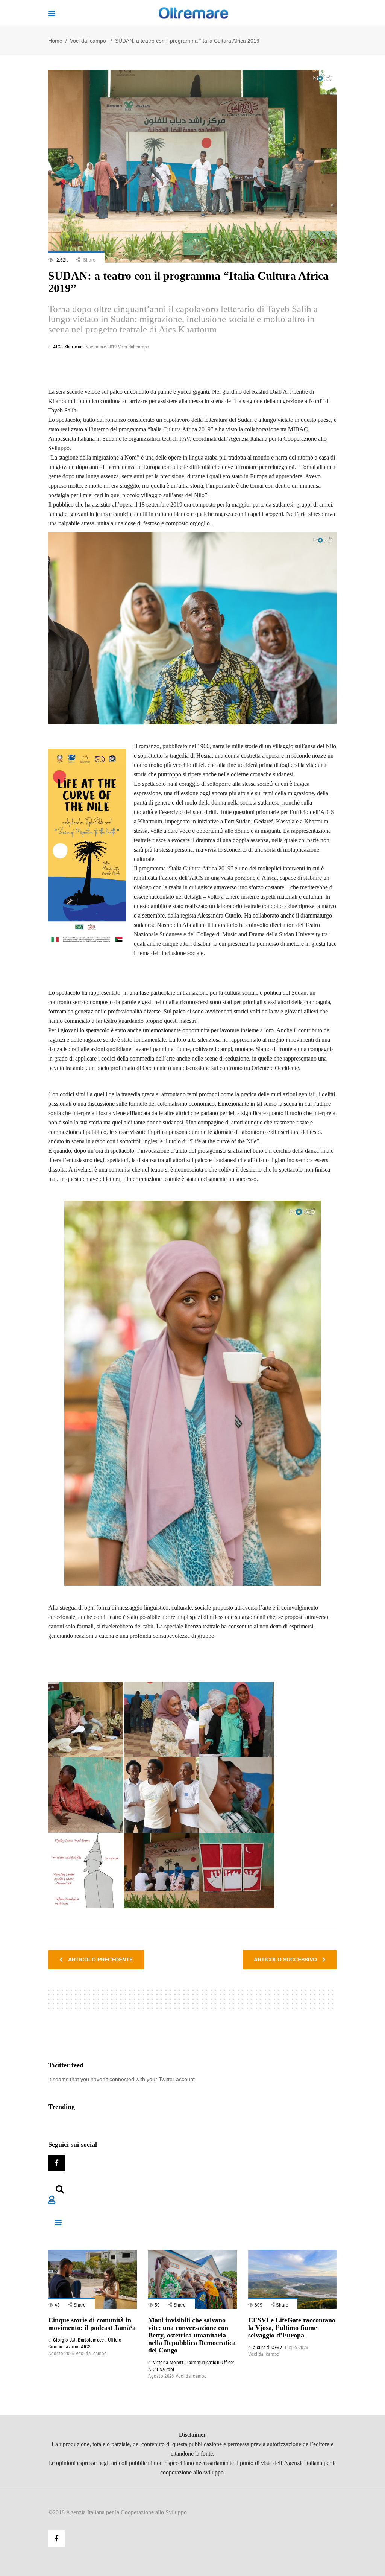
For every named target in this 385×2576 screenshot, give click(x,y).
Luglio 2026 (297, 2347)
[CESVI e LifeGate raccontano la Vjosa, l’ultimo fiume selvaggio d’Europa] (293, 2279)
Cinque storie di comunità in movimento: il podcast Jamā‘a (92, 2324)
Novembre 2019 (101, 347)
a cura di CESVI (268, 2347)
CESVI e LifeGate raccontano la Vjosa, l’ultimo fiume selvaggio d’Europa (292, 2328)
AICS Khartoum (68, 347)
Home (55, 41)
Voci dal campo (88, 41)
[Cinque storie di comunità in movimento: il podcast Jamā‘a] (92, 2279)
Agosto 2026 (61, 2353)
